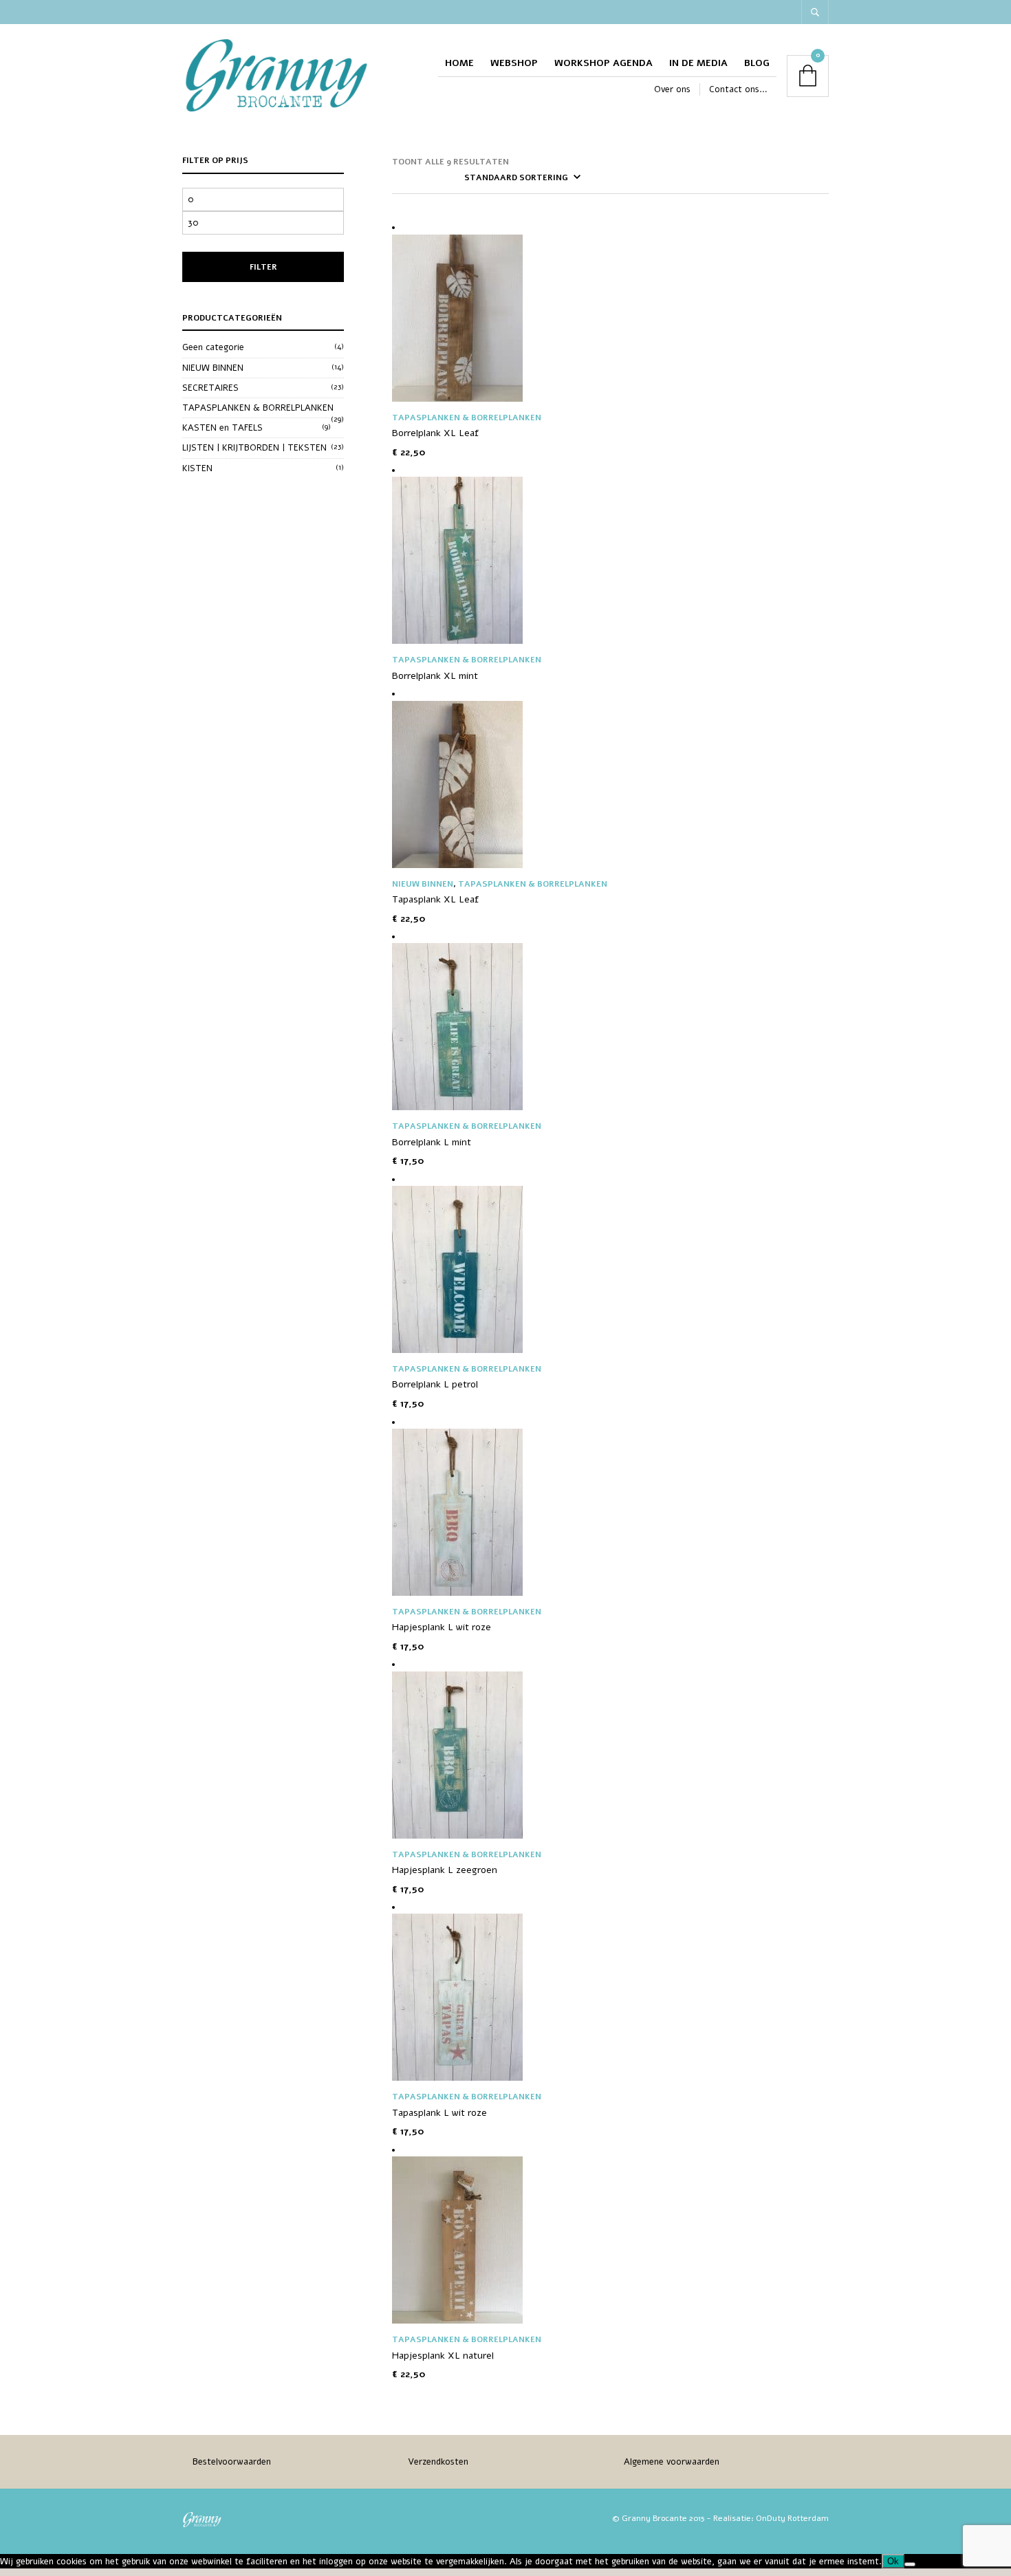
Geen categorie (213, 347)
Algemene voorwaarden (672, 2462)
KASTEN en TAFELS (222, 428)
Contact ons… (738, 89)
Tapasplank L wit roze (439, 2113)
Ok (893, 2561)
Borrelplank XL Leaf (435, 433)
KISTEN (197, 468)
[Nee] (910, 2564)
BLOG (757, 63)
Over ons (672, 89)
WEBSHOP (514, 63)
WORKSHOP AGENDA (604, 63)
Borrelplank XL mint (435, 676)
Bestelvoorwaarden (232, 2462)
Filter (263, 267)
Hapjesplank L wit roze (442, 1627)
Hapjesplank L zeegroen (445, 1870)
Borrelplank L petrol (435, 1384)
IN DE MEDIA (698, 63)
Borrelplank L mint (432, 1142)
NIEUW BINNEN (213, 368)
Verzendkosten (438, 2462)
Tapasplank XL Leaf (435, 899)
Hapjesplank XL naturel (443, 2356)
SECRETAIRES (210, 388)
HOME (459, 63)
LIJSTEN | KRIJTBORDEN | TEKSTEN (254, 448)
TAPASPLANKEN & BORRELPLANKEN (258, 408)
